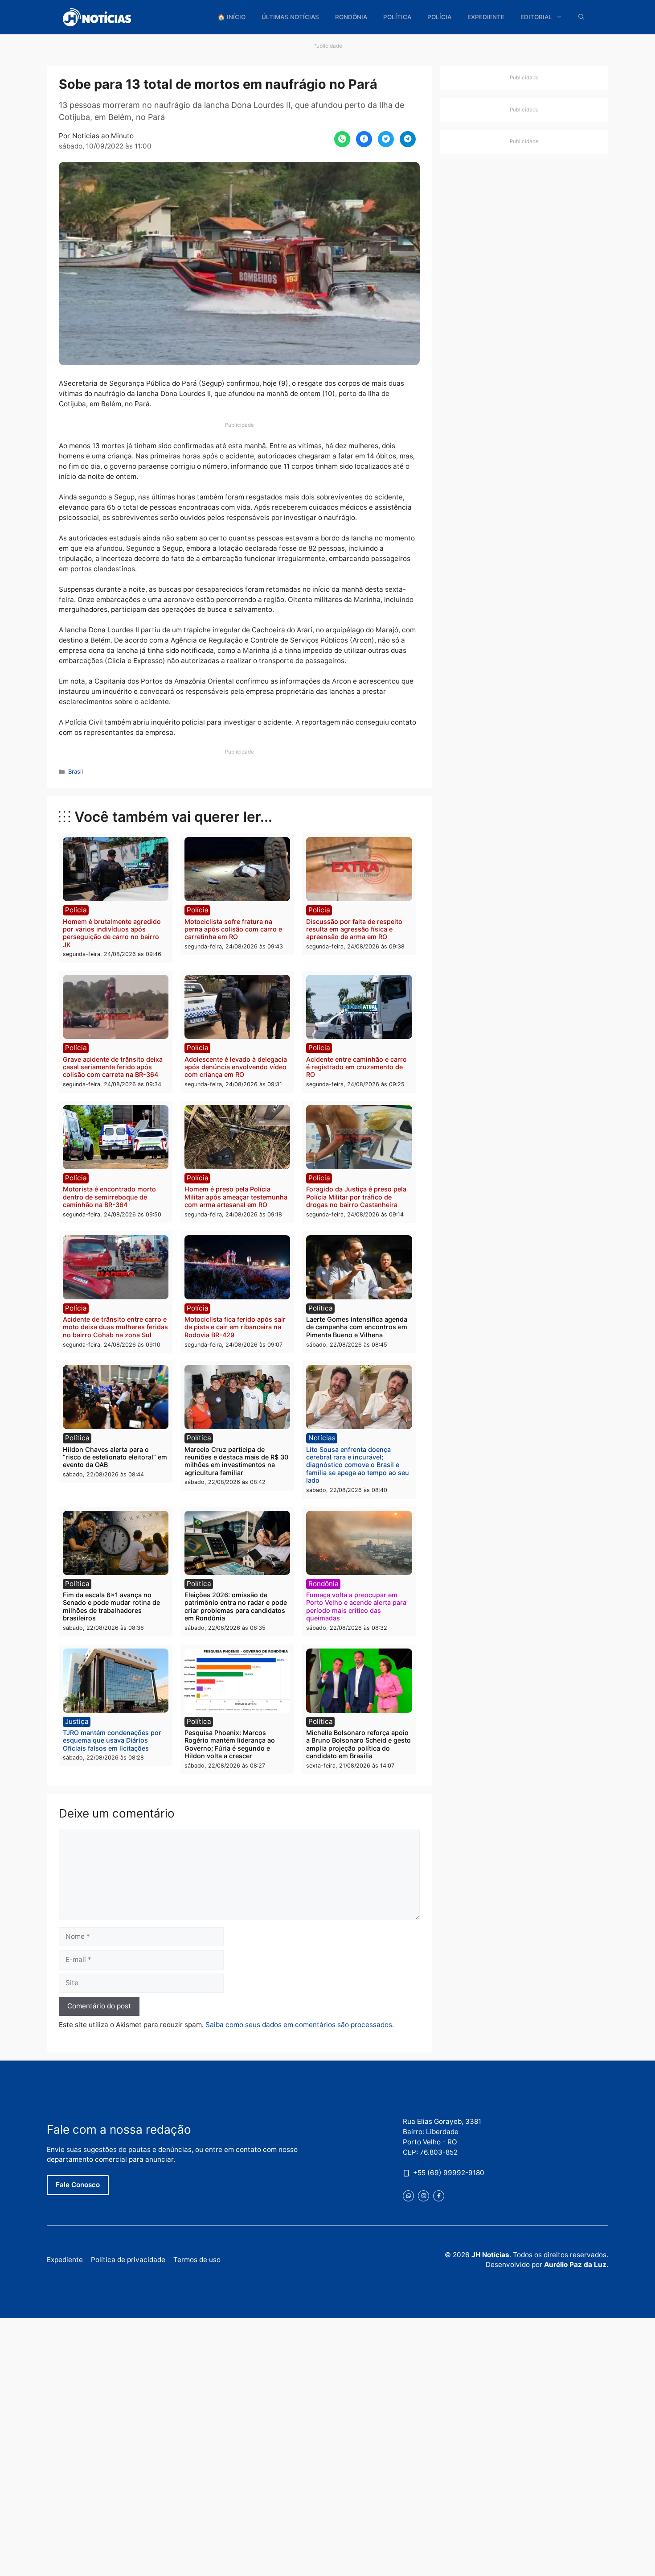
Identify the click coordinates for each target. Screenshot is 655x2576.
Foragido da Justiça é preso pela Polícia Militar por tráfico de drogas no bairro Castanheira (356, 1197)
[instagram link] (424, 2196)
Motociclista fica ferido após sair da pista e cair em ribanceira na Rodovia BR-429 (235, 1327)
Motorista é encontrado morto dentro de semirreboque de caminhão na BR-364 (109, 1197)
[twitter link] (408, 2196)
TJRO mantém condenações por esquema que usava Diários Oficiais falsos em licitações (112, 1740)
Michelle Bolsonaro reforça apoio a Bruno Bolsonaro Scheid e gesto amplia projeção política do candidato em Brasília (358, 1744)
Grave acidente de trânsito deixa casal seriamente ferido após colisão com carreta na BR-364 (113, 1067)
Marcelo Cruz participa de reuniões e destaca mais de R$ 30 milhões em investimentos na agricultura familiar (236, 1461)
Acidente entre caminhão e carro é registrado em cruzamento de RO (356, 1067)
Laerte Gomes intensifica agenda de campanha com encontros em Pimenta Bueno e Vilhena (357, 1327)
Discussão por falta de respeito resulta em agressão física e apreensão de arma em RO (354, 929)
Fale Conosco (78, 2185)
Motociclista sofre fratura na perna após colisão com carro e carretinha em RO (233, 929)
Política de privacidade (128, 2260)
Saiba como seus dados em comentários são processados (299, 2025)
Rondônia (351, 17)
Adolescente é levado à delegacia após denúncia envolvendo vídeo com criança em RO (236, 1067)
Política (397, 17)
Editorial (536, 17)
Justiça (77, 1721)
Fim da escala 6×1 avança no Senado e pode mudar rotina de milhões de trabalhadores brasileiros (111, 1606)
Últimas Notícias (290, 17)
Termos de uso (197, 2260)
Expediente (486, 17)
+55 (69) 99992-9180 (449, 2173)
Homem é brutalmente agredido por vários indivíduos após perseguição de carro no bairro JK (112, 933)
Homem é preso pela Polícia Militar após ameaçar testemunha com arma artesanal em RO (236, 1197)
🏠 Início (231, 17)
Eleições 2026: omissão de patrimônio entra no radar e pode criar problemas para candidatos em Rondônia (236, 1606)
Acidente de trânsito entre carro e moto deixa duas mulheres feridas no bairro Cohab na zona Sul (115, 1327)
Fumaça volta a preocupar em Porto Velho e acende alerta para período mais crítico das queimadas (356, 1606)
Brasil (76, 771)
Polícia (439, 17)
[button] (581, 17)
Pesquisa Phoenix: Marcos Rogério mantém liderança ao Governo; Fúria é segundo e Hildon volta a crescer (230, 1744)
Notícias (322, 1438)
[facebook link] (439, 2196)
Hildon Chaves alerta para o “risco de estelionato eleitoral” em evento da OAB (115, 1457)
